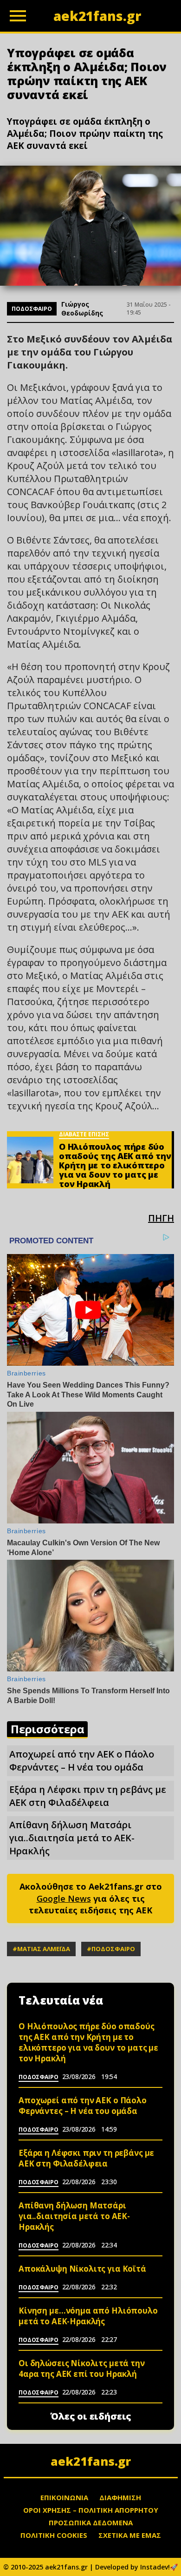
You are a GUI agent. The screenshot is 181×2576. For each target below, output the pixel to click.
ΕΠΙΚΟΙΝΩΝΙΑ (64, 2497)
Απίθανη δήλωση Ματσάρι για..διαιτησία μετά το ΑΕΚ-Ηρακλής (72, 1838)
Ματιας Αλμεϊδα (44, 1949)
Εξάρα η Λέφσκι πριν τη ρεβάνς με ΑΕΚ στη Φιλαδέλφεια (88, 1796)
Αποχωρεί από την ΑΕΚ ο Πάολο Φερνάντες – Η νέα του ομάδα (82, 1761)
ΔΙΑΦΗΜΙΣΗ (120, 2497)
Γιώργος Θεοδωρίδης (82, 309)
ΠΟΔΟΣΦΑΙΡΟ (32, 309)
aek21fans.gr (91, 2461)
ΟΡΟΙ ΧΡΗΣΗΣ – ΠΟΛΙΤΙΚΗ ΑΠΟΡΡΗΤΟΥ (91, 2510)
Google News (64, 1898)
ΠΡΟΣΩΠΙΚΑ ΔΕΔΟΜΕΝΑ (91, 2522)
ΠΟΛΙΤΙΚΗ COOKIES (54, 2535)
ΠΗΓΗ (161, 1218)
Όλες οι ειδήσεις (91, 2416)
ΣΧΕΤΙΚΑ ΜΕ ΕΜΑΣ (130, 2535)
